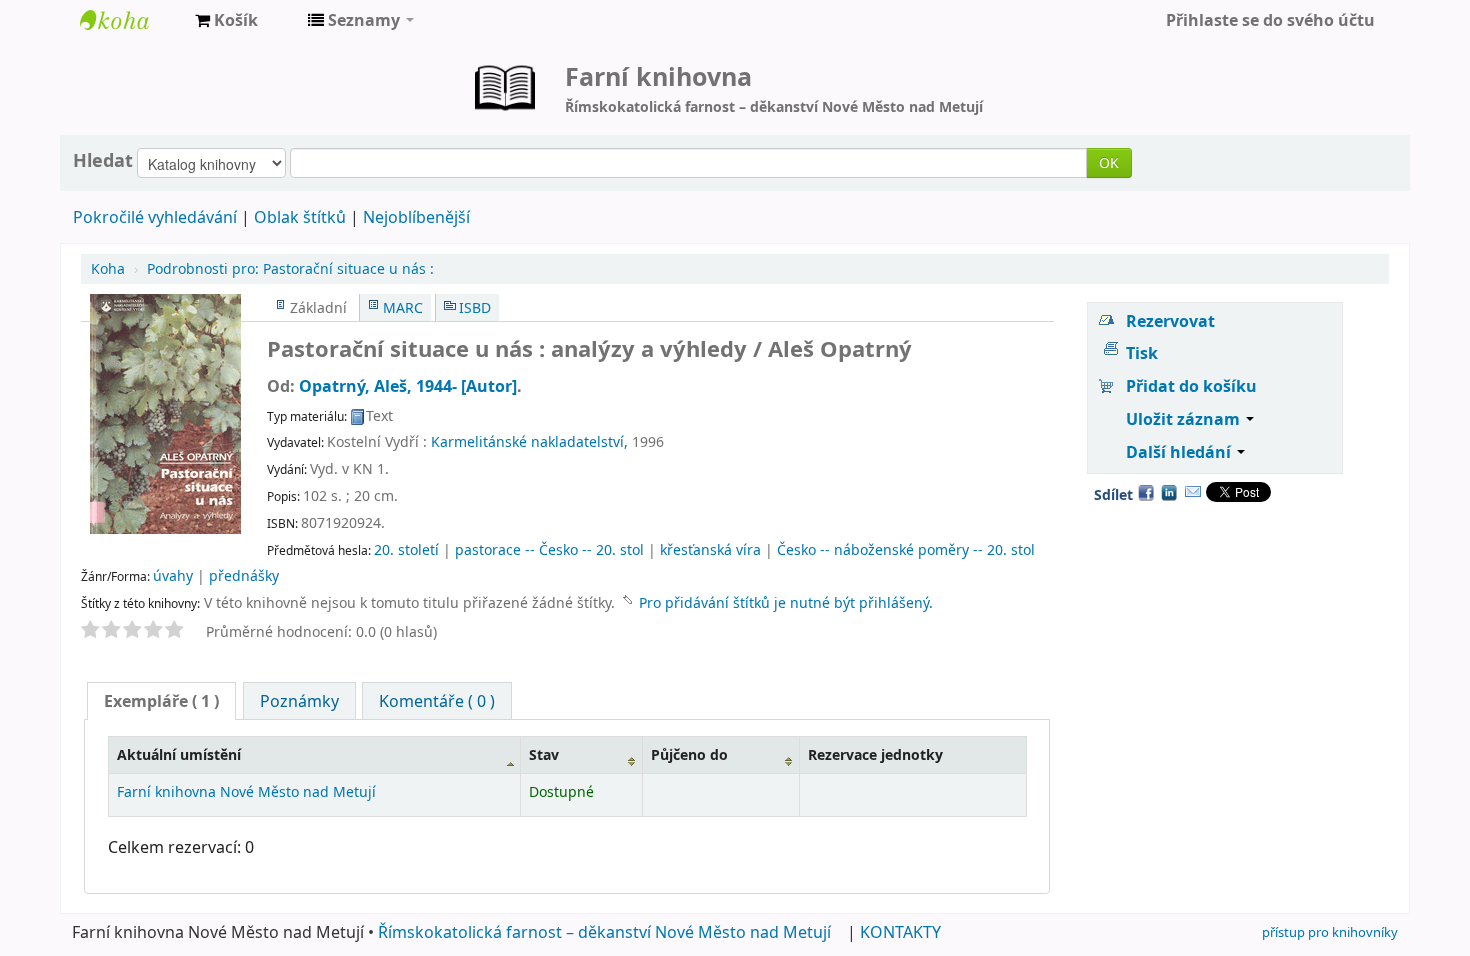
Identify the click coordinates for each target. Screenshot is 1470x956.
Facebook (1146, 492)
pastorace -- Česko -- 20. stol (549, 549)
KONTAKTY (900, 932)
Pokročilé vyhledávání (155, 217)
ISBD (475, 307)
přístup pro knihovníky (1330, 932)
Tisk (1142, 353)
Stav (544, 754)
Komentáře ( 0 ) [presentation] (437, 701)
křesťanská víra (710, 549)
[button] (226, 20)
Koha (108, 268)
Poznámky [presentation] (299, 701)
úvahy (173, 575)
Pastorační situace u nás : (290, 268)
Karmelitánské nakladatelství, (529, 441)
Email (1193, 492)
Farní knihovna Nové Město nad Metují (130, 20)
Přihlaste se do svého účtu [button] (1270, 20)
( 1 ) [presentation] (161, 701)
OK (1109, 162)
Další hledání (1180, 452)
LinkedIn (1169, 492)
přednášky (244, 575)
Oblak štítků (300, 217)
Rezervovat (1170, 321)
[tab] (161, 701)
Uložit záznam (1185, 419)
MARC (403, 307)
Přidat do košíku (1191, 386)
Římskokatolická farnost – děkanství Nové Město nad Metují (604, 932)
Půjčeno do (689, 754)
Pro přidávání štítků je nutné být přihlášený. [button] (786, 602)
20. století (406, 549)
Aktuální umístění (179, 754)
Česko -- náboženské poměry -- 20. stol (906, 549)
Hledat (103, 160)
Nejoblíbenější (416, 217)
